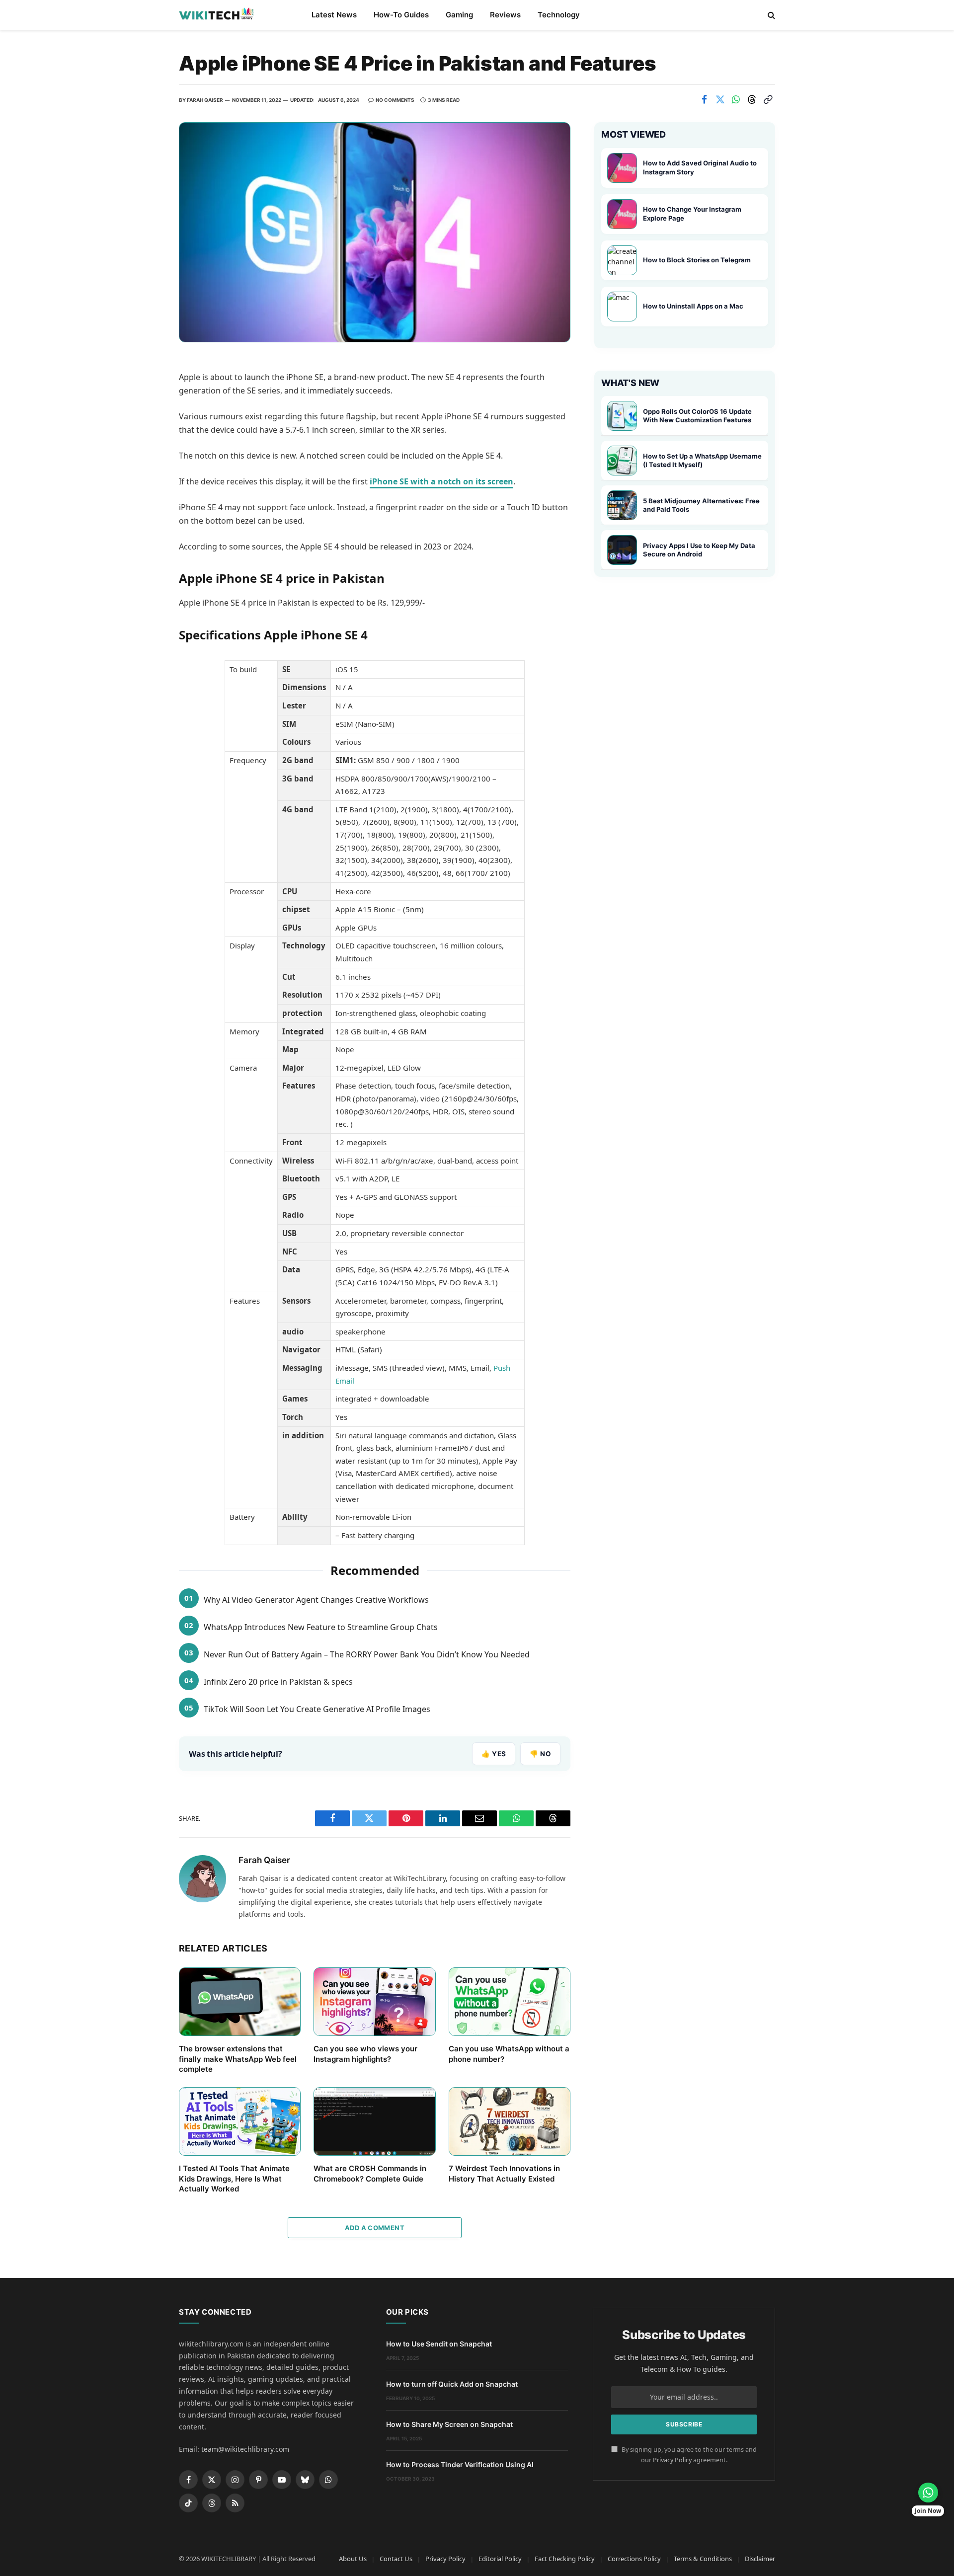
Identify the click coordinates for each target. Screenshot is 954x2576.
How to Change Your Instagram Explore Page (692, 214)
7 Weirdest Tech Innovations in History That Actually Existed (504, 2173)
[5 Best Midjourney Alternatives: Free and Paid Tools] (622, 505)
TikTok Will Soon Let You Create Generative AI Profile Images (317, 1709)
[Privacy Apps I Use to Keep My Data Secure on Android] (622, 550)
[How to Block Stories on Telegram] (622, 260)
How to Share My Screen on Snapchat (449, 2424)
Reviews (505, 15)
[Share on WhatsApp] (736, 99)
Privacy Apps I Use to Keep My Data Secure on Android (699, 550)
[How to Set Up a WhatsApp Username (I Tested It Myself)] (622, 461)
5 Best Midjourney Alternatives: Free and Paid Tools (701, 505)
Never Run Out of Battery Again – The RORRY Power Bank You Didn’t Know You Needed (367, 1654)
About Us (353, 2559)
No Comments (395, 100)
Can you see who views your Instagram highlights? (365, 2054)
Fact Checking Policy (565, 2559)
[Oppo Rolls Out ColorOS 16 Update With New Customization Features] (622, 416)
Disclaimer (760, 2559)
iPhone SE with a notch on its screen (441, 481)
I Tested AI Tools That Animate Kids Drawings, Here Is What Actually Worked (234, 2179)
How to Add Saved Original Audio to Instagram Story (700, 167)
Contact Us (396, 2559)
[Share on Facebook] (704, 99)
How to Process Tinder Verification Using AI (460, 2464)
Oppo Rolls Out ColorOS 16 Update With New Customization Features (697, 416)
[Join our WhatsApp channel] (928, 2493)
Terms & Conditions (703, 2559)
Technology (559, 15)
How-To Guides (401, 15)
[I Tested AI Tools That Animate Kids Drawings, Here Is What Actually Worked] (240, 2121)
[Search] (770, 15)
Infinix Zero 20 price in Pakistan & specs (278, 1682)
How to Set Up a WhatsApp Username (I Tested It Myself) (702, 461)
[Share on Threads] (752, 99)
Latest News (334, 15)
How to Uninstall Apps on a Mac (693, 306)
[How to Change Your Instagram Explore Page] (622, 214)
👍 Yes (494, 1754)
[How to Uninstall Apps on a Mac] (622, 307)
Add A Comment (375, 2228)
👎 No (540, 1754)
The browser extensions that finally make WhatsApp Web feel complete (238, 2059)
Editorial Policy (500, 2559)
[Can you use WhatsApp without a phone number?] (510, 2002)
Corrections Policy (634, 2559)
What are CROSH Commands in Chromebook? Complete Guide (370, 2173)
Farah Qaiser (205, 100)
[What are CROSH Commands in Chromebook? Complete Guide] (374, 2121)
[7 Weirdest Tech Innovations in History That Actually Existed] (510, 2121)
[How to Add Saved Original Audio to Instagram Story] (622, 168)
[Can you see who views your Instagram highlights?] (374, 2002)
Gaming (459, 15)
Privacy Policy (672, 2460)
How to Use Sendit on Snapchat (439, 2344)
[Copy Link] (768, 99)
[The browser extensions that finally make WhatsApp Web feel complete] (240, 2002)
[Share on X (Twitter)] (720, 99)
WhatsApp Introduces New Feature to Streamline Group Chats (321, 1627)
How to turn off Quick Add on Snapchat (452, 2384)
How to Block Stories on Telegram (697, 260)
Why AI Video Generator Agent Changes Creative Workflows (316, 1600)
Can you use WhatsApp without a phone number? (509, 2054)
